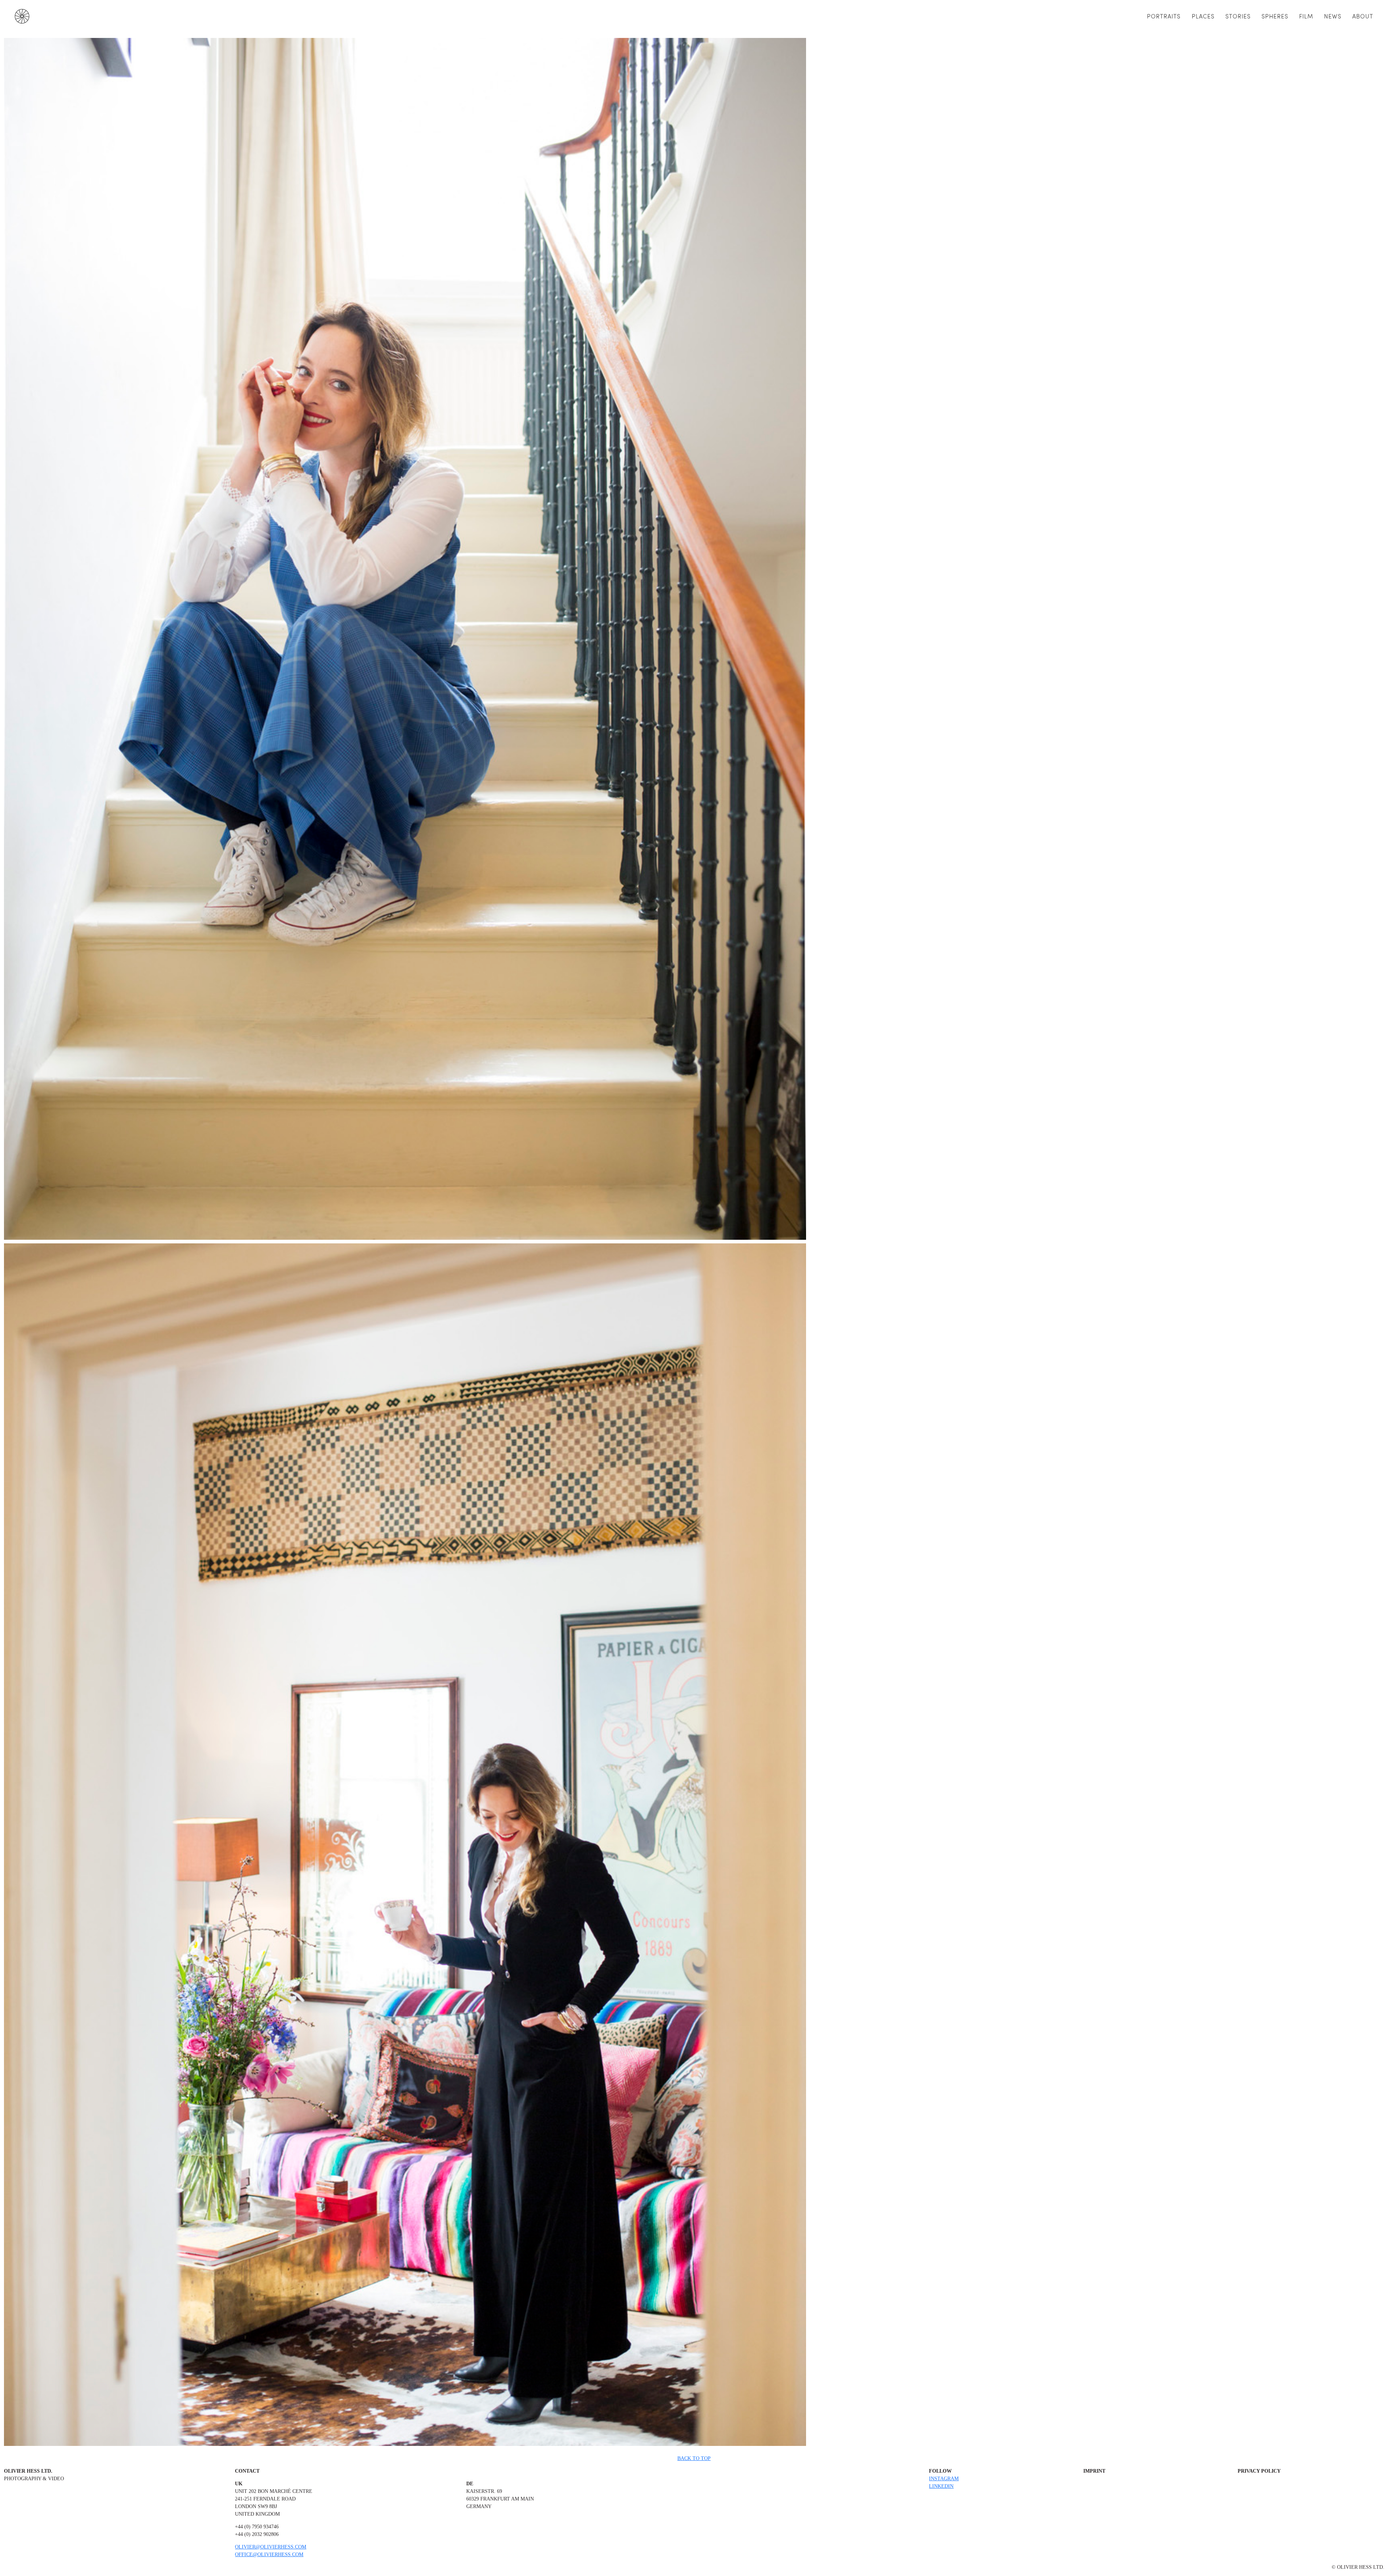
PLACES (1203, 16)
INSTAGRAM (944, 2479)
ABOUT (1363, 16)
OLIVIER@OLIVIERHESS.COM (271, 2547)
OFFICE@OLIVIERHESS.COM (269, 2555)
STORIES (1238, 16)
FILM (1306, 16)
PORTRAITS (1164, 16)
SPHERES (1275, 16)
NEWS (1333, 16)
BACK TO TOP (694, 2458)
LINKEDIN (941, 2486)
